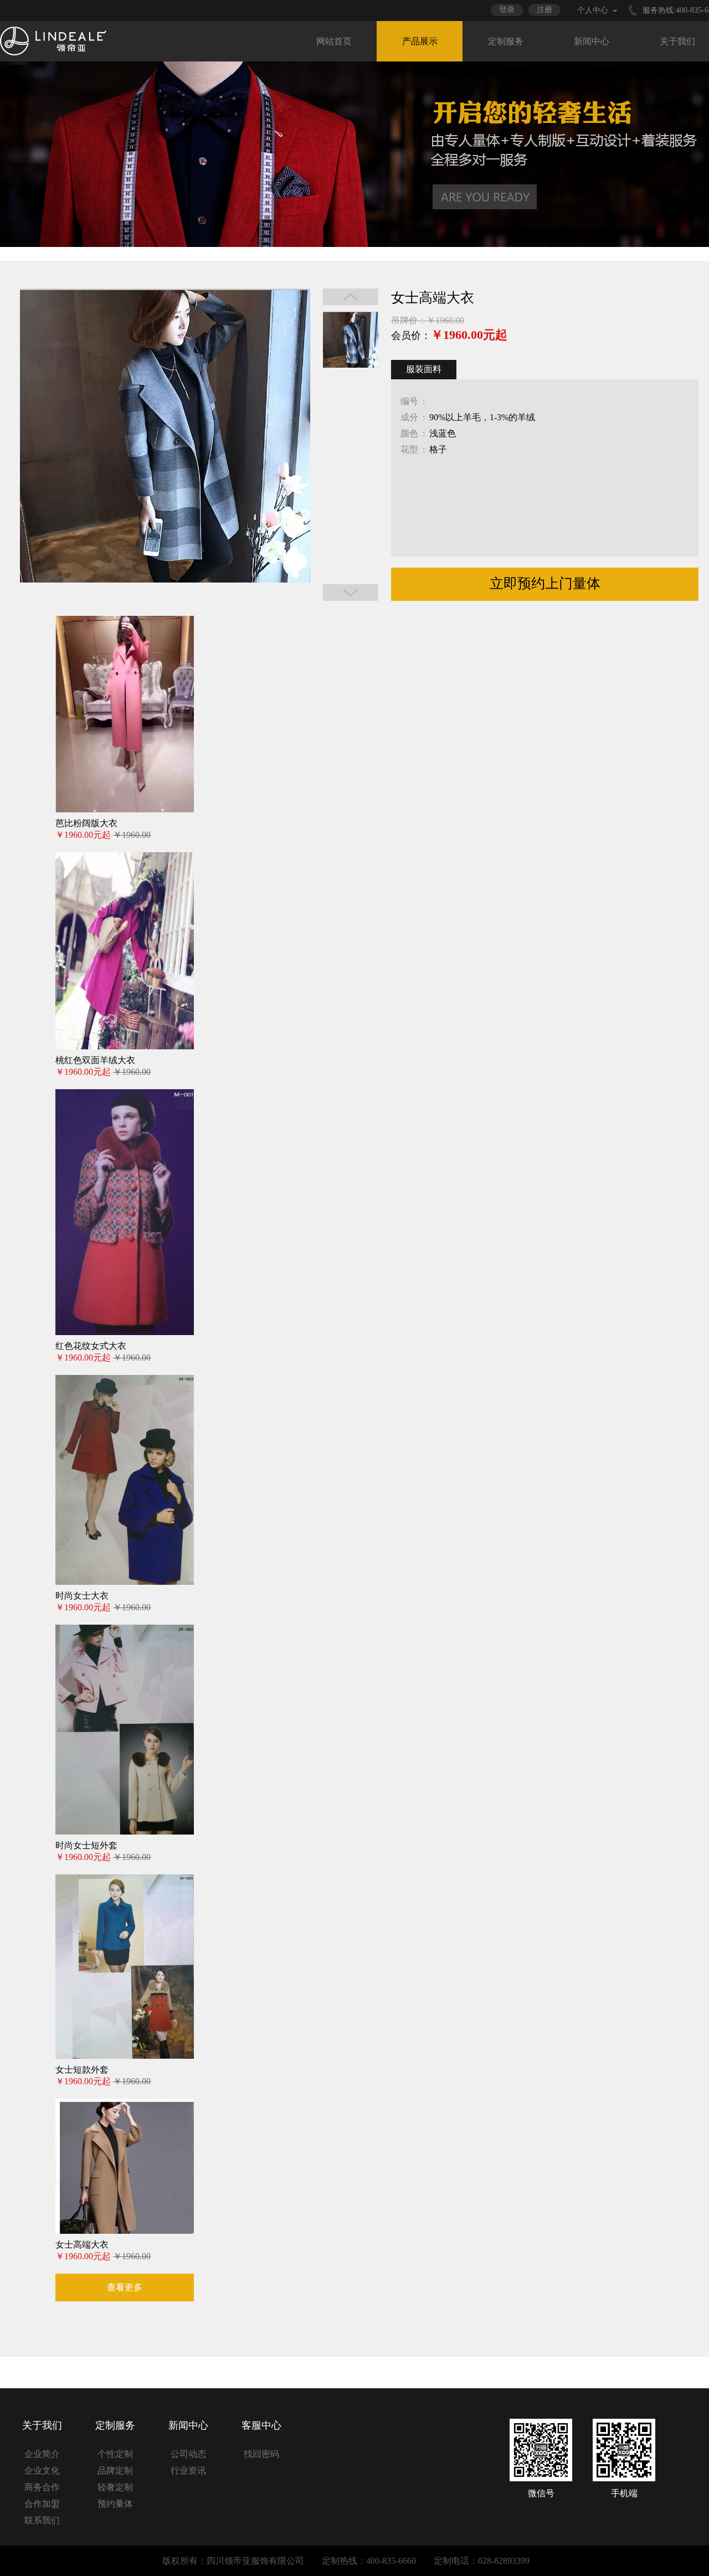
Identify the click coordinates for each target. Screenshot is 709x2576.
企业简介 (42, 2454)
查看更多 (125, 2287)
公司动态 (188, 2454)
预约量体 (115, 2504)
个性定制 (115, 2454)
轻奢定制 (115, 2487)
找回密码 (261, 2454)
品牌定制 (115, 2471)
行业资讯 (188, 2471)
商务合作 (42, 2487)
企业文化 (42, 2471)
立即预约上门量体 (545, 583)
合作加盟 (42, 2504)
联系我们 (42, 2520)
